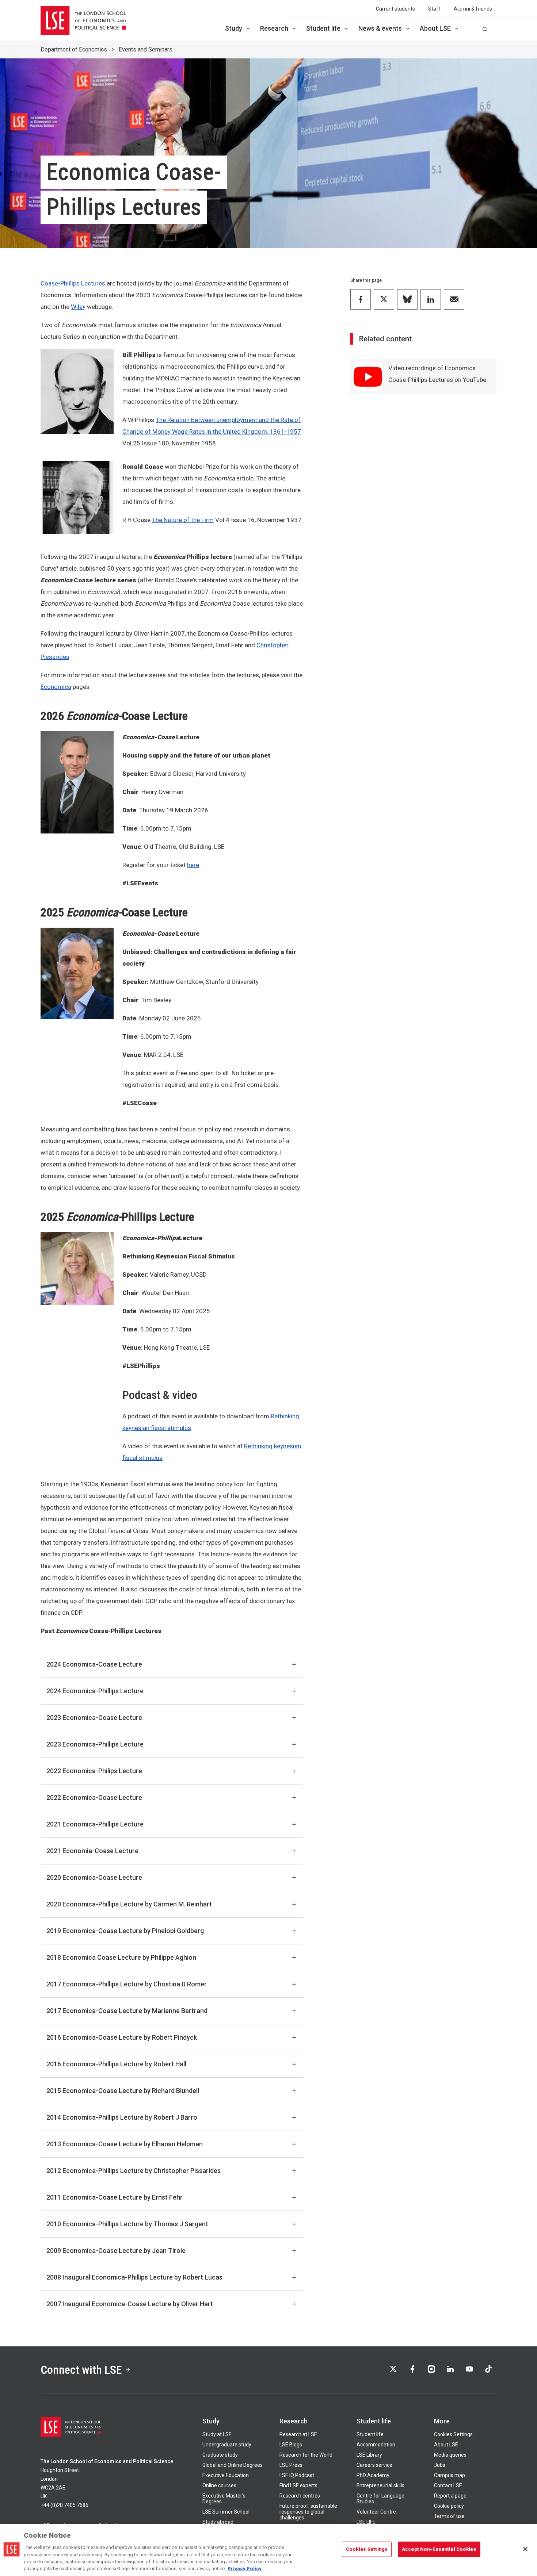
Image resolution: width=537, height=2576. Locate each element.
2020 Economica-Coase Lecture (94, 1877)
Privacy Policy (245, 2569)
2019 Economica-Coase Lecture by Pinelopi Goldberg (125, 1931)
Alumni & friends (473, 9)
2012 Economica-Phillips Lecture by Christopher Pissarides (134, 2171)
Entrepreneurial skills (380, 2485)
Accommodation (376, 2445)
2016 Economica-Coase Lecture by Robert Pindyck (122, 2037)
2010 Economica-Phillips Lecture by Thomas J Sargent (127, 2224)
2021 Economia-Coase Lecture (92, 1851)
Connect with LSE (81, 2370)
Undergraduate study (227, 2445)
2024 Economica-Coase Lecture (94, 1664)
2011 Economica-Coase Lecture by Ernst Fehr (115, 2197)
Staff (434, 9)
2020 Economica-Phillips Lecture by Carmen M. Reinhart (129, 1904)
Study (234, 28)
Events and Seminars (146, 49)
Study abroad (218, 2522)
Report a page (450, 2496)
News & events (380, 28)
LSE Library (369, 2455)
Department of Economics (74, 49)
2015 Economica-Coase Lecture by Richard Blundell (123, 2091)
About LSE (435, 28)
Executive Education (226, 2475)
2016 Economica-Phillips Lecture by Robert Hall (116, 2064)
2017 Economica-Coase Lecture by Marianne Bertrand (127, 2011)
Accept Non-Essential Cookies (439, 2549)
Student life (323, 28)
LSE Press (291, 2465)
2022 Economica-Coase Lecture (94, 1797)
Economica (56, 687)
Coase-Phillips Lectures (73, 283)
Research (274, 28)
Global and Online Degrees (233, 2465)
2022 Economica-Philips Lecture (94, 1771)
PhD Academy (373, 2475)
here (193, 865)
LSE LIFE (366, 2522)
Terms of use (449, 2516)
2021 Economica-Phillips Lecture (95, 1824)
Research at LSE (298, 2434)
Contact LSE (448, 2485)
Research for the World (306, 2455)
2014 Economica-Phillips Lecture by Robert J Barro (122, 2117)
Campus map (450, 2475)
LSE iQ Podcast (297, 2475)
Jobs (440, 2465)
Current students (395, 9)
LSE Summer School (226, 2512)
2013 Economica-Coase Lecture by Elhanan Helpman (125, 2144)
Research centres (300, 2496)
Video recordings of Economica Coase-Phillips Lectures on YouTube (437, 374)
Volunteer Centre (376, 2512)
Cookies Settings (453, 2434)
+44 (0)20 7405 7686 (64, 2505)
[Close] (525, 2549)
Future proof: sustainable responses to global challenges (308, 2512)
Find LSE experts (298, 2485)
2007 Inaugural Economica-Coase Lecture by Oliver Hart (130, 2304)
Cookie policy (449, 2506)
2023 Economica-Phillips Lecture (95, 1744)
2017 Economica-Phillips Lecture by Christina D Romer (127, 1984)
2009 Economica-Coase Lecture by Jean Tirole (116, 2251)
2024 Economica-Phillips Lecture (95, 1691)
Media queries (450, 2455)
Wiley (78, 307)
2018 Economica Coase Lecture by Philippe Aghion (121, 1957)
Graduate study (220, 2455)
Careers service (374, 2465)
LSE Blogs (291, 2445)
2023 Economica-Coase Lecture (94, 1718)
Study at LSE (217, 2434)
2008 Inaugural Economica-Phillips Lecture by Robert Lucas (134, 2277)
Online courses (219, 2485)
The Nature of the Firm (183, 520)
